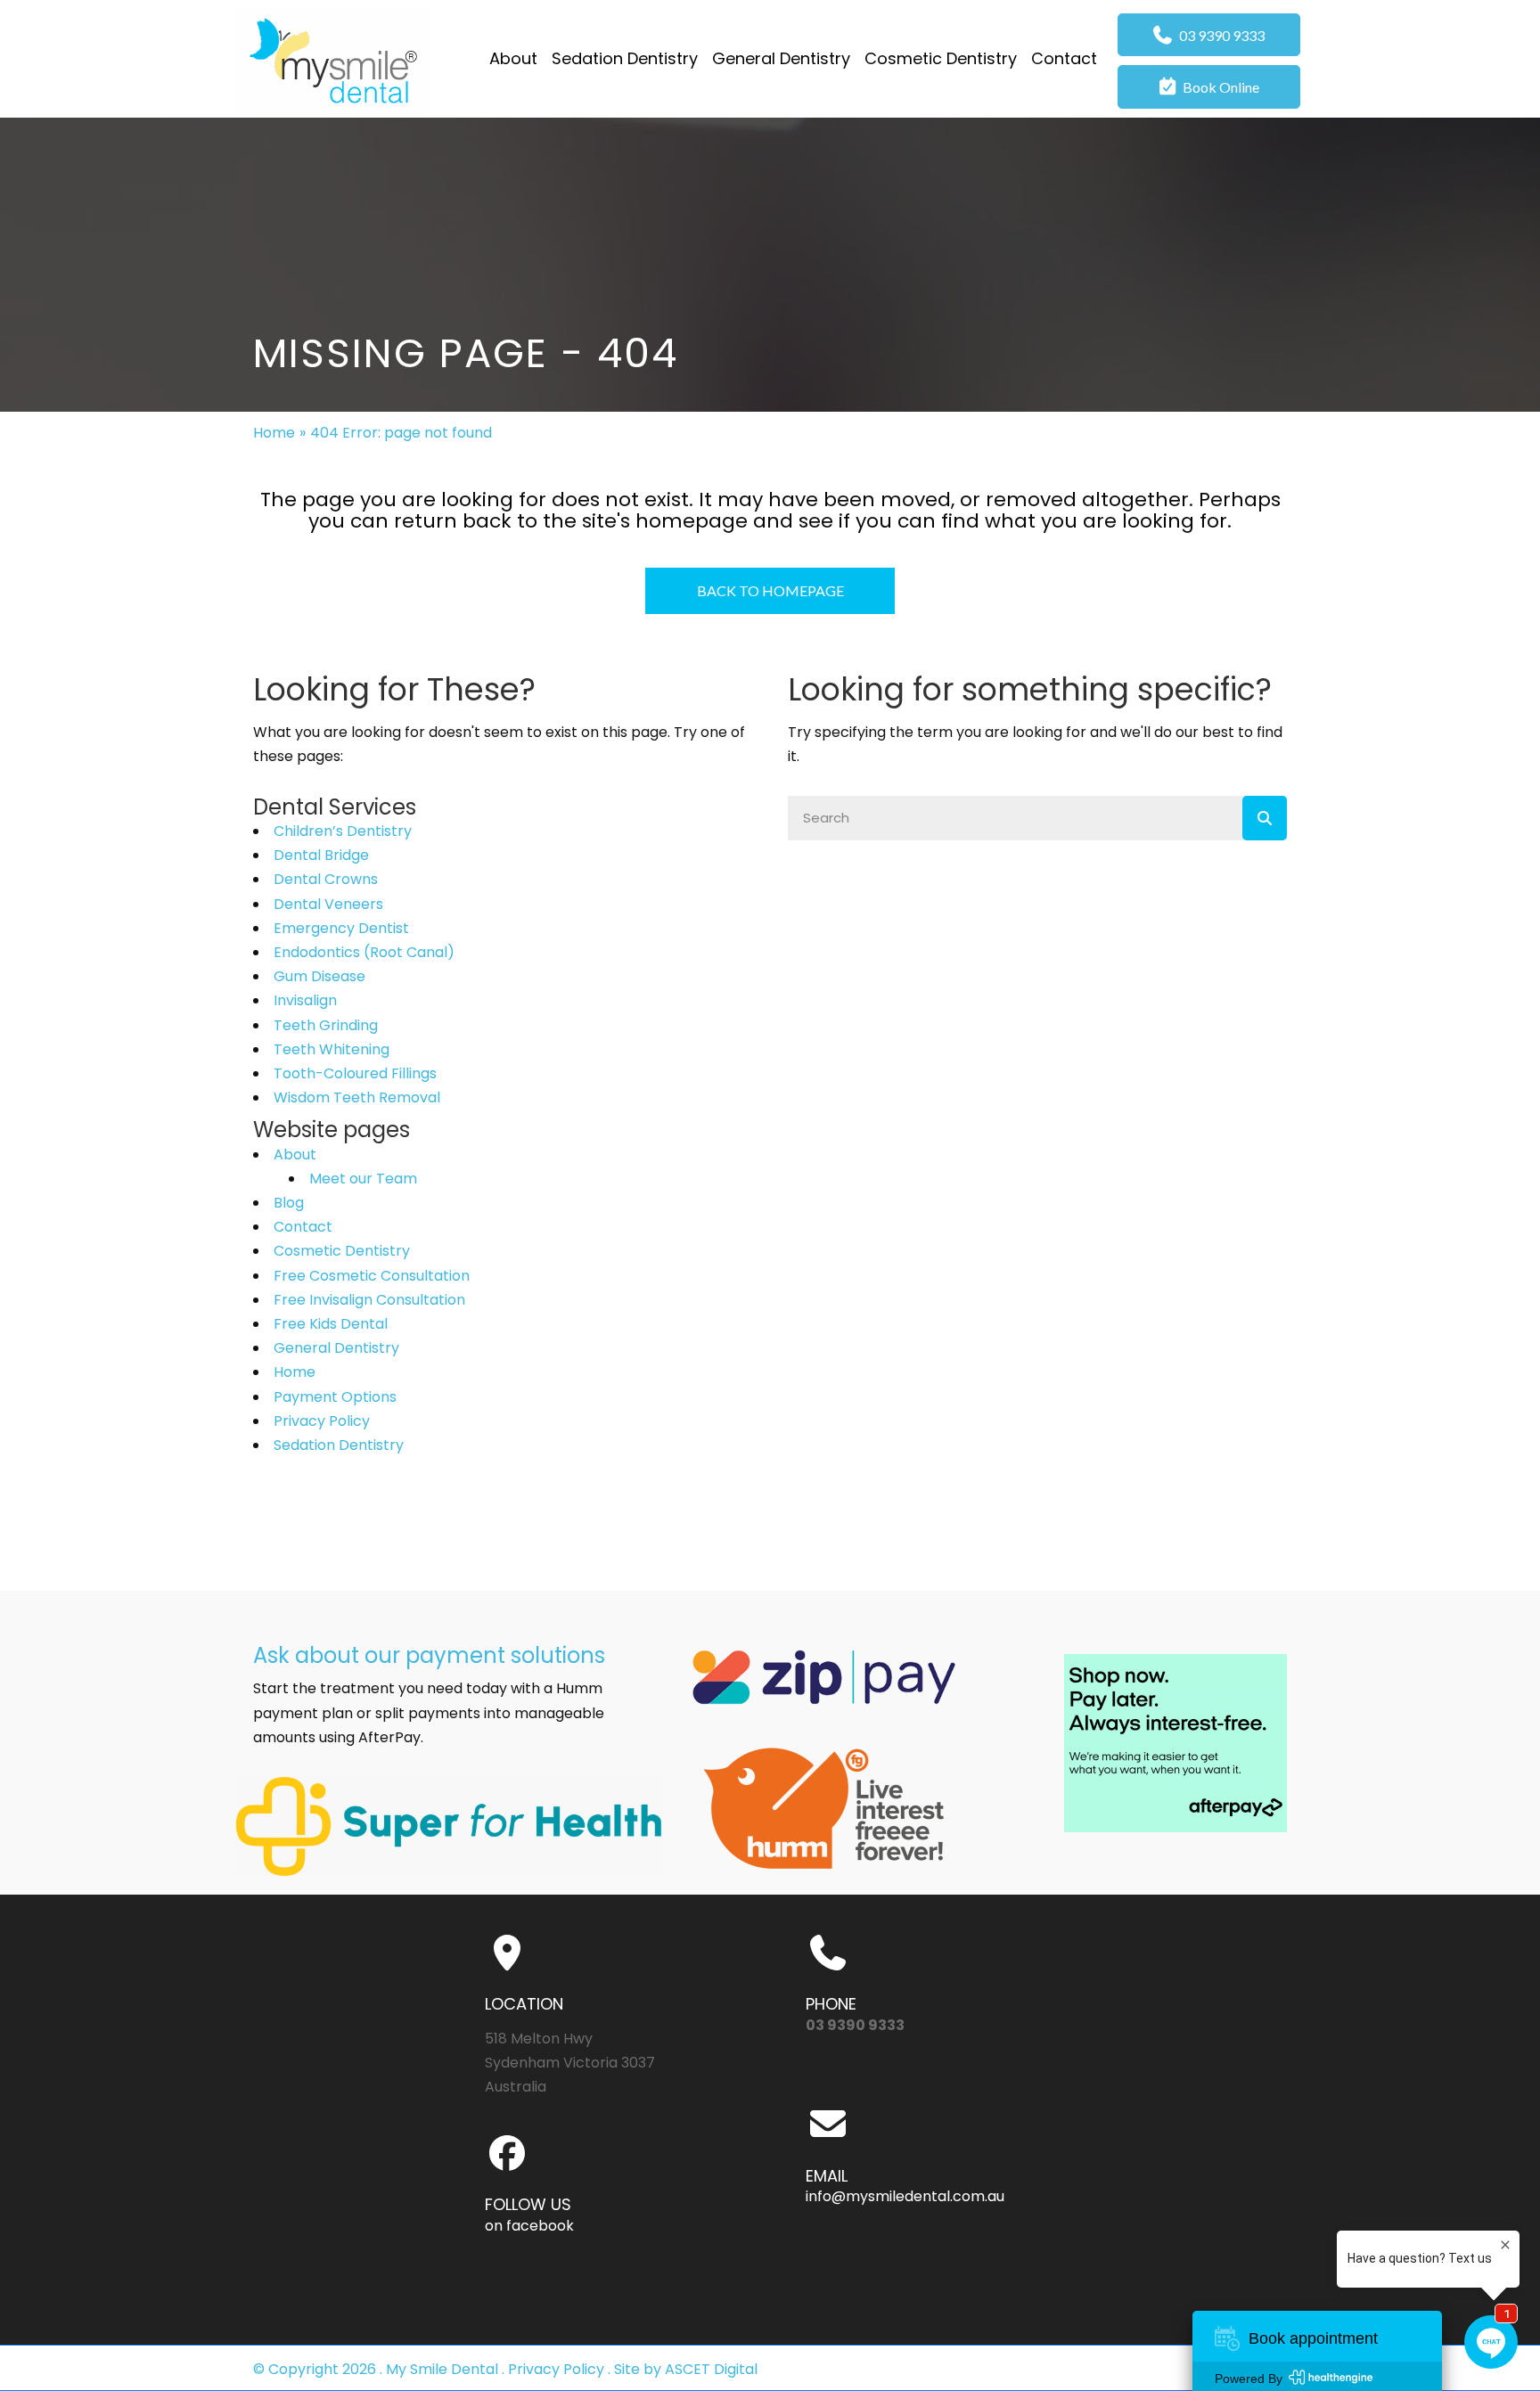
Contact (303, 1227)
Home (274, 433)
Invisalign (305, 1000)
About (295, 1155)
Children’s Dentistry (343, 831)
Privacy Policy (322, 1421)
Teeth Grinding (326, 1025)
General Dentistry (336, 1348)
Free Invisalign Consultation (369, 1300)
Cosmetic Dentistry (342, 1251)
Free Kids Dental (331, 1324)
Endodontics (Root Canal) (364, 952)
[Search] (1265, 818)
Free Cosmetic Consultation (372, 1276)
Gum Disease (319, 976)
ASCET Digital (711, 2369)
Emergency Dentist (341, 928)
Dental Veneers (328, 904)
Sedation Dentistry (339, 1445)
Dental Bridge (321, 855)
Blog (289, 1203)
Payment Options (335, 1397)
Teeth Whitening (332, 1049)
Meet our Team (363, 1179)
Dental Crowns (326, 879)
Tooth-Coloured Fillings (355, 1073)
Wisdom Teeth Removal (357, 1097)
